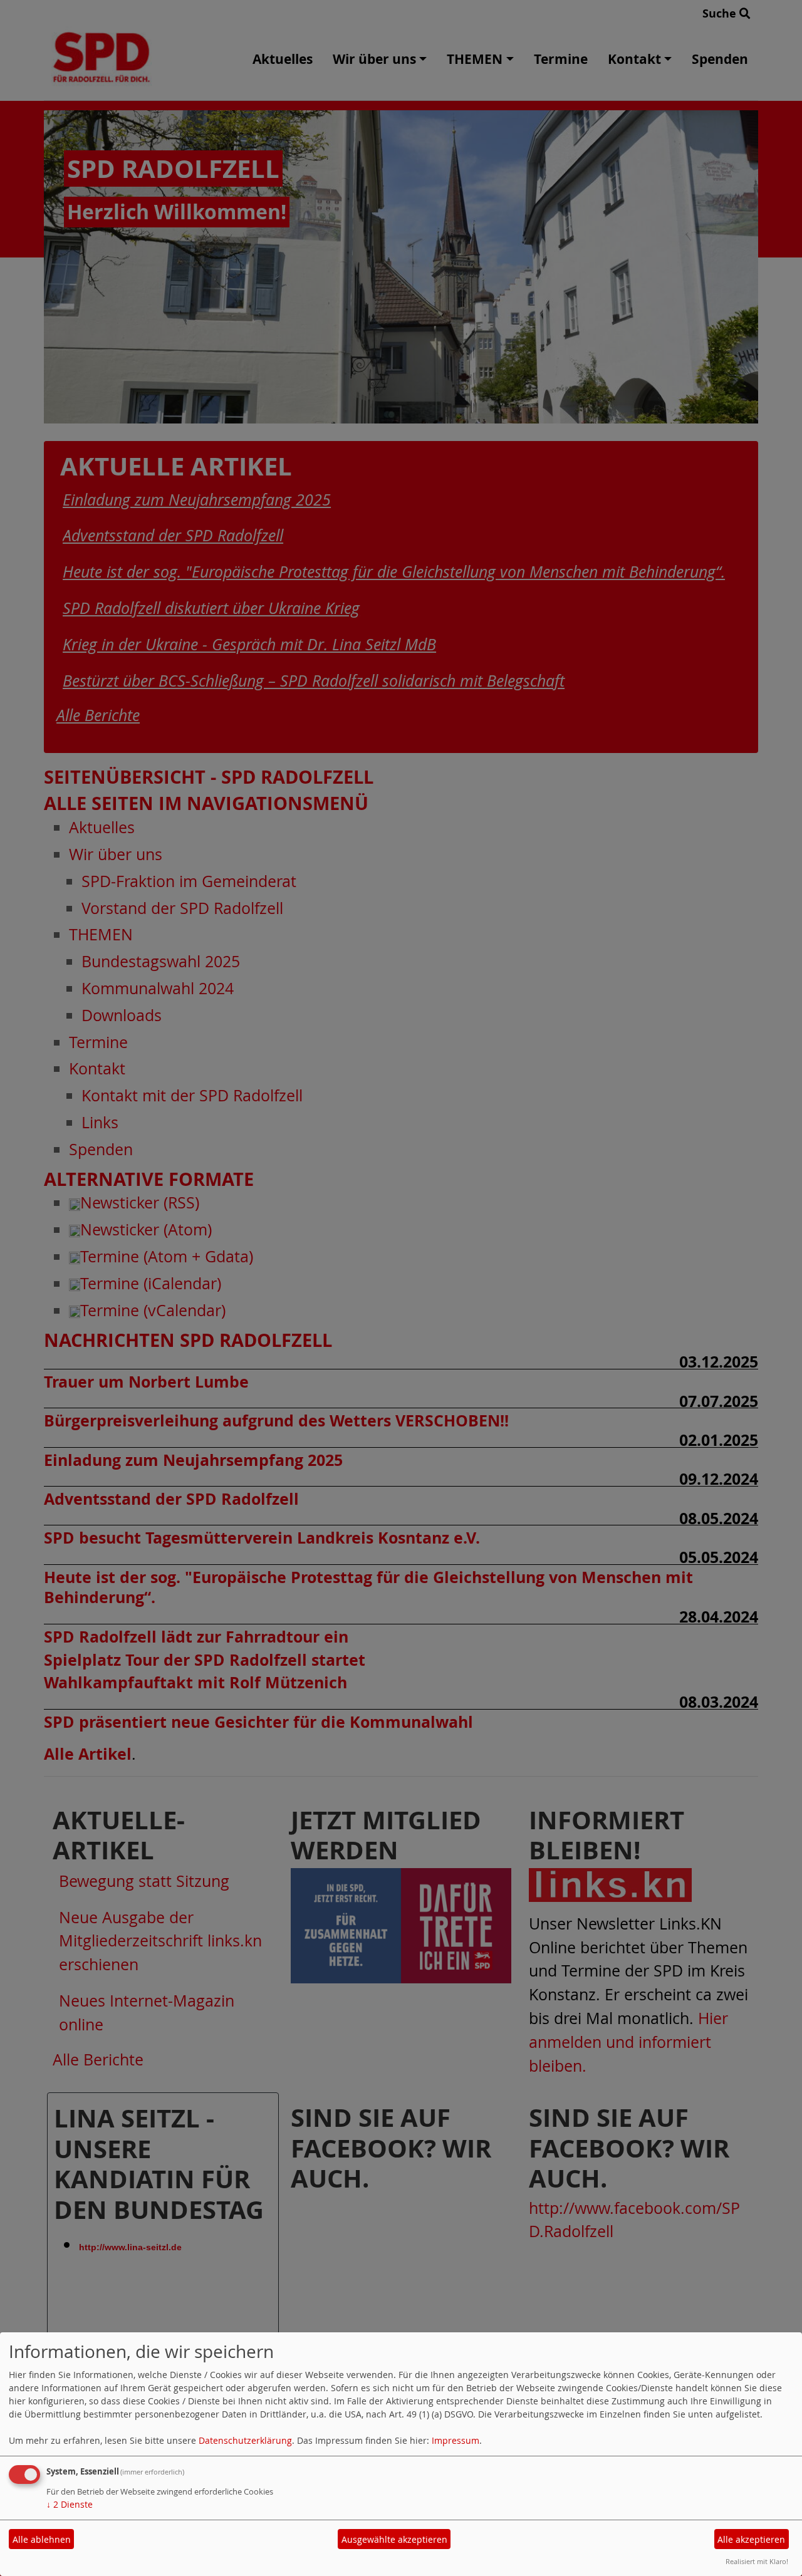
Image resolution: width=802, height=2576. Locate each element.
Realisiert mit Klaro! (757, 2561)
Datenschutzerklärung (245, 2440)
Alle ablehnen (42, 2539)
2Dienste (70, 2504)
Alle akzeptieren (751, 2539)
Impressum (456, 2440)
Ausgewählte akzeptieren (394, 2539)
